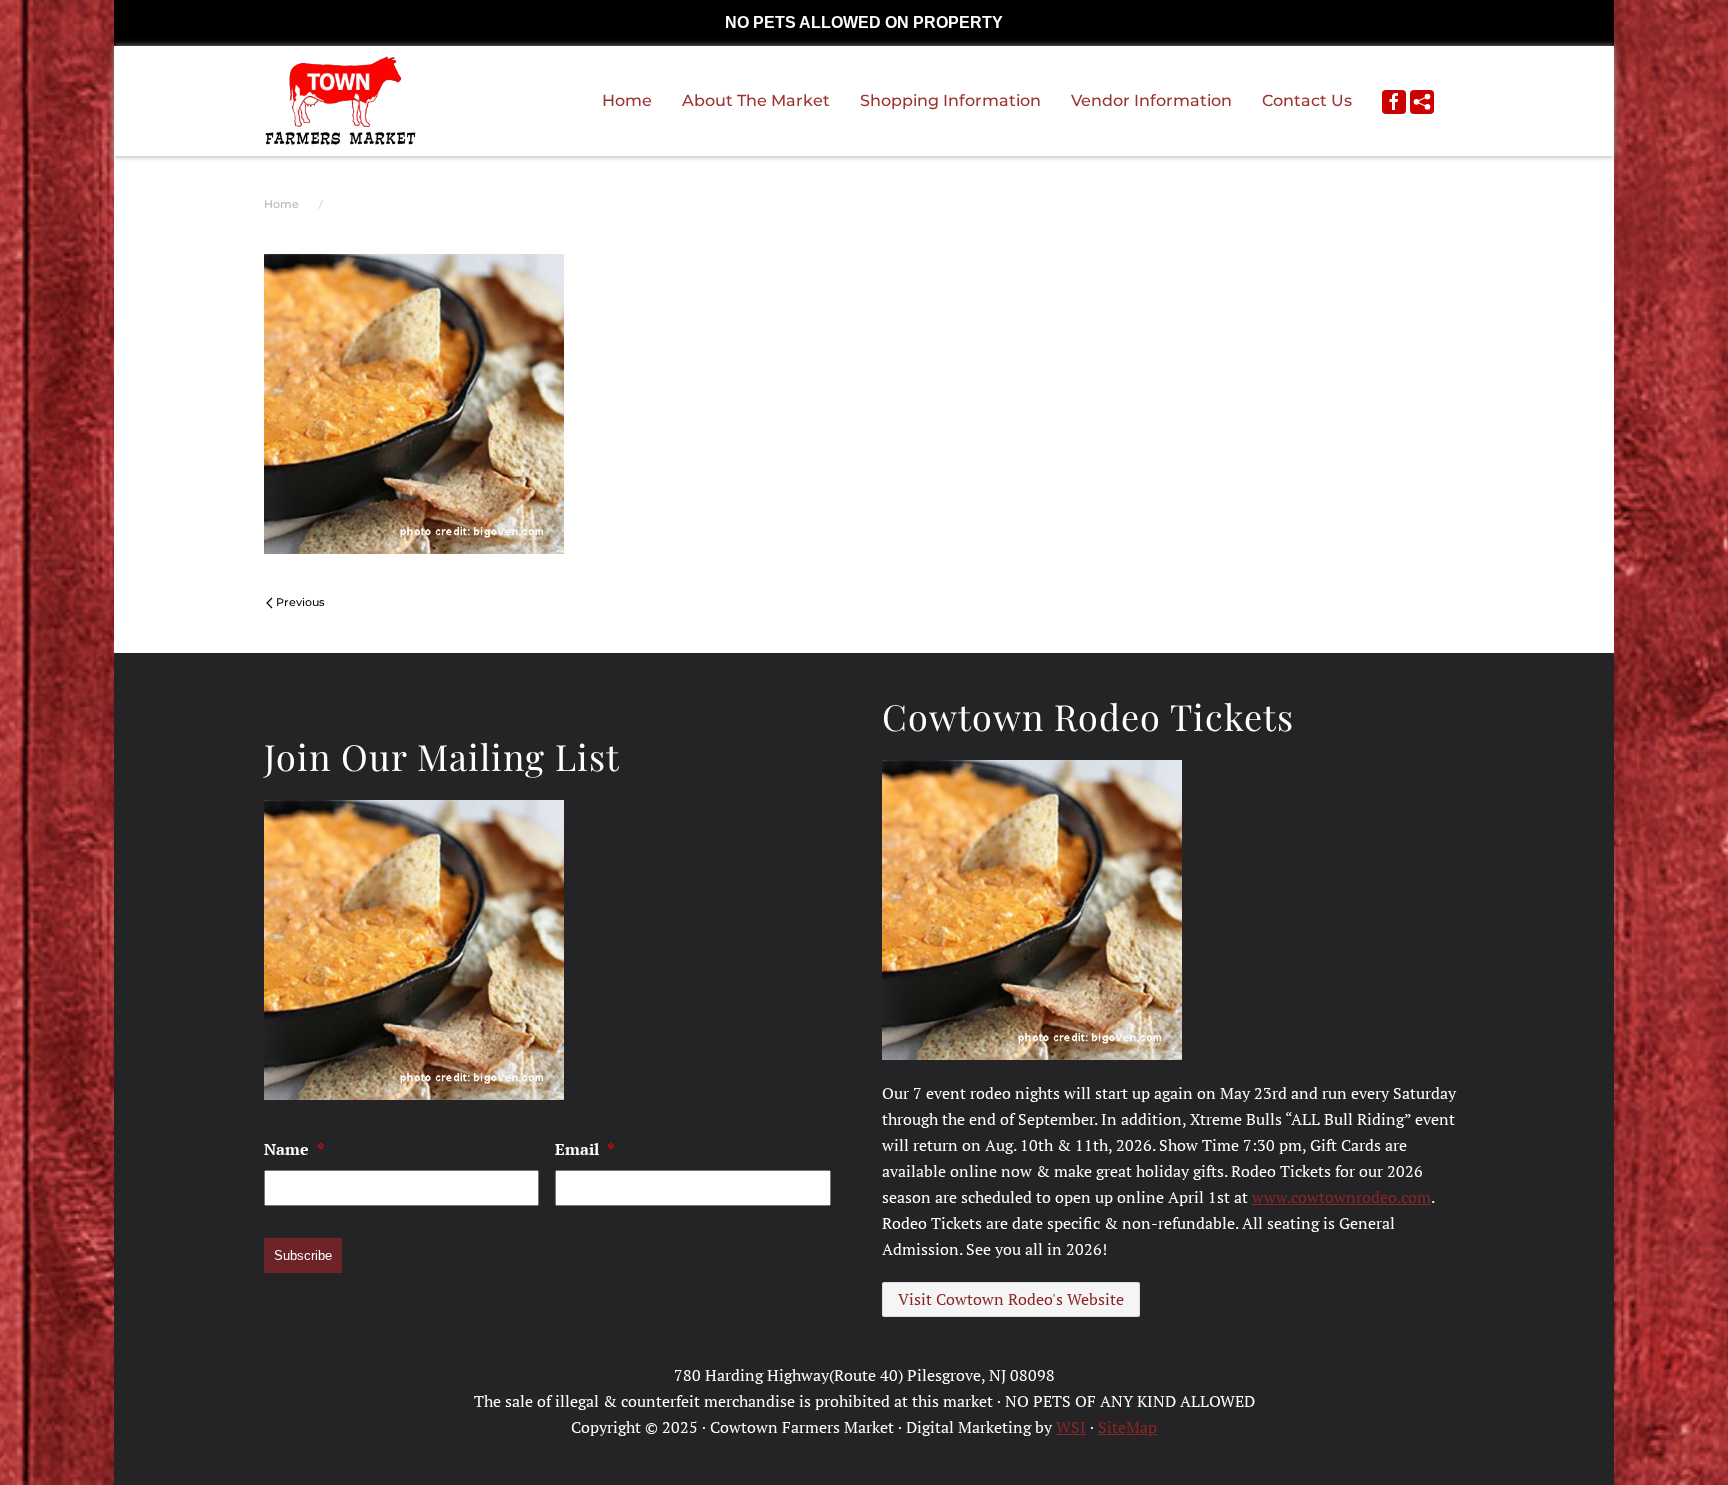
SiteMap (1127, 1427)
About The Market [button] (756, 100)
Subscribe (303, 1255)
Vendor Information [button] (1151, 100)
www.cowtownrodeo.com (1341, 1197)
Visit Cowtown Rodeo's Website (1011, 1299)
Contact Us (1307, 100)
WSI (1071, 1427)
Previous (300, 602)
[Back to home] (340, 101)
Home (627, 100)
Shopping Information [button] (950, 100)
